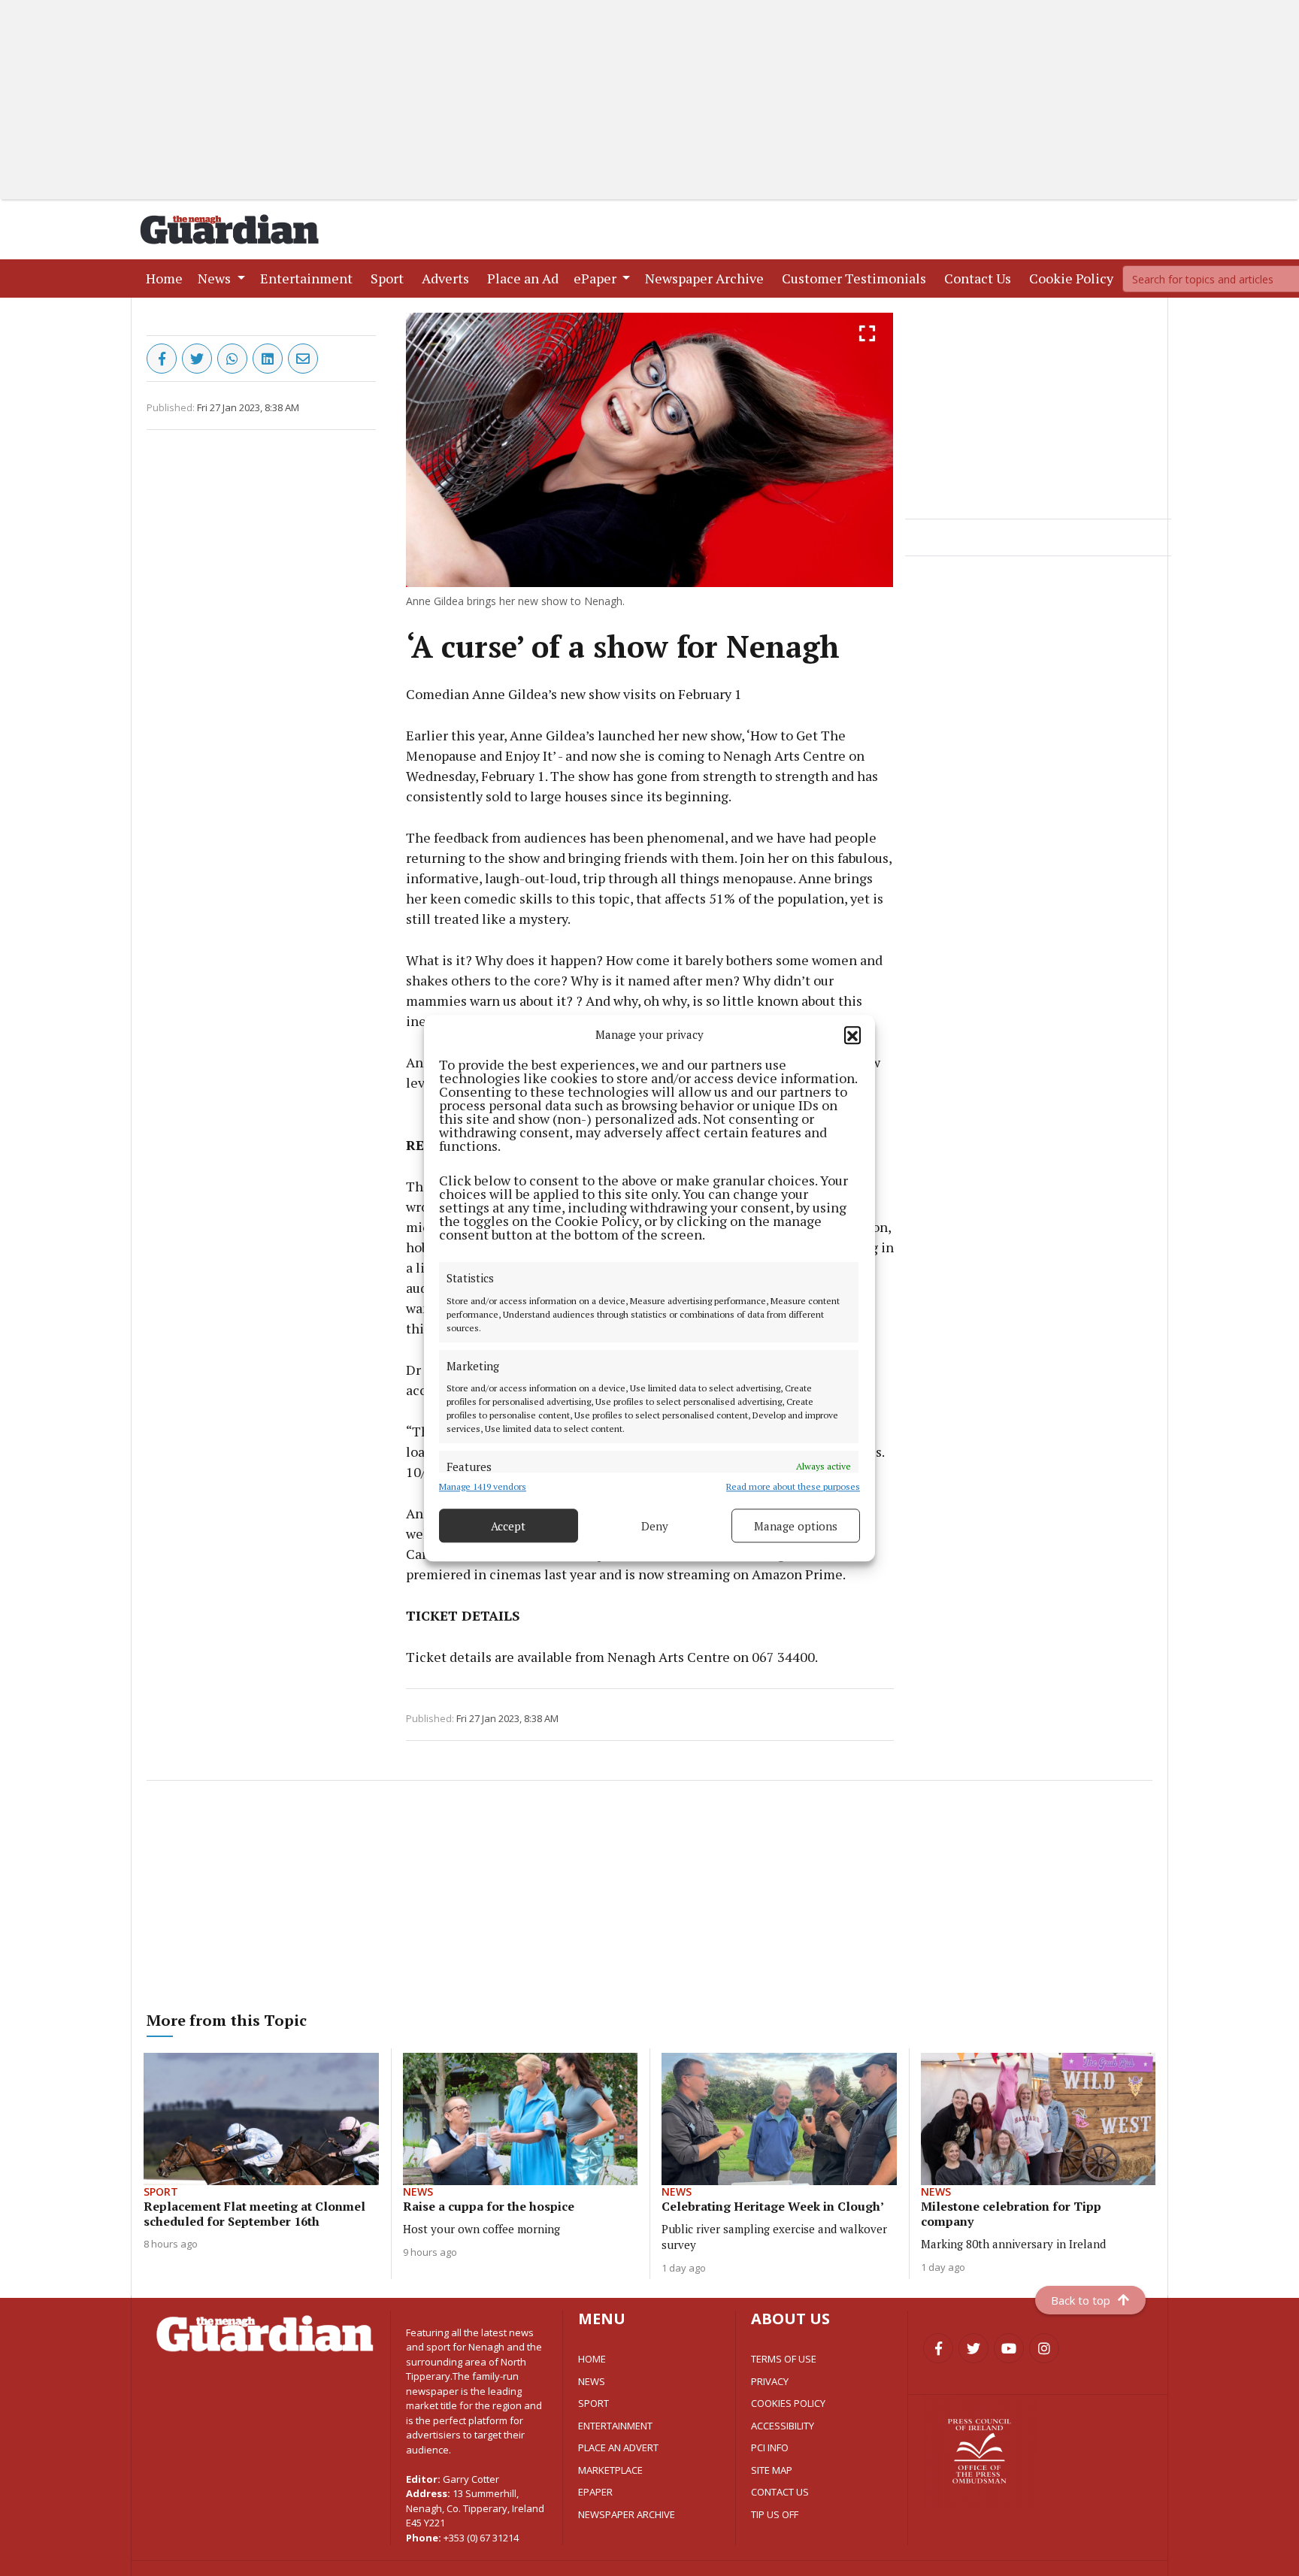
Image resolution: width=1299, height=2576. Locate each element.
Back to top (1081, 2300)
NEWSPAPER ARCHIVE (627, 2514)
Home (167, 278)
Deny (655, 1526)
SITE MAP (772, 2470)
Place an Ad (526, 278)
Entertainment (309, 278)
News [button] (216, 278)
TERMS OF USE (784, 2359)
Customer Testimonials (857, 278)
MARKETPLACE (610, 2470)
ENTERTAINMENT (615, 2426)
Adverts (448, 278)
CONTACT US (780, 2492)
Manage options (796, 1526)
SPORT (593, 2403)
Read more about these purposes (793, 1486)
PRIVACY (770, 2381)
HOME (592, 2359)
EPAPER (595, 2492)
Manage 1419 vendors (483, 1486)
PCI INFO (770, 2447)
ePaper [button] (597, 278)
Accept (508, 1526)
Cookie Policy (1074, 278)
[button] (852, 1034)
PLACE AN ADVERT (618, 2447)
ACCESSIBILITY (783, 2426)
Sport (390, 278)
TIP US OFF (775, 2514)
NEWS (592, 2381)
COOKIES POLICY (788, 2403)
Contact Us (981, 278)
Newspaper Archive (707, 278)
